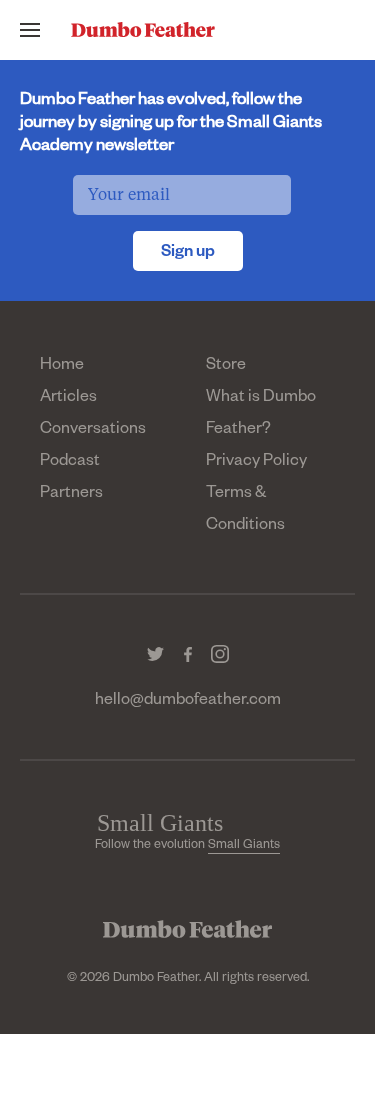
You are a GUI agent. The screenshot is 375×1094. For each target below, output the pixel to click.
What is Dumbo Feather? (261, 415)
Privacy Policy (256, 463)
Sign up (188, 254)
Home (62, 367)
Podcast (70, 463)
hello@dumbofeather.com (188, 702)
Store (226, 367)
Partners (71, 495)
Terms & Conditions (245, 511)
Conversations (93, 431)
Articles (68, 399)
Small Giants (244, 846)
